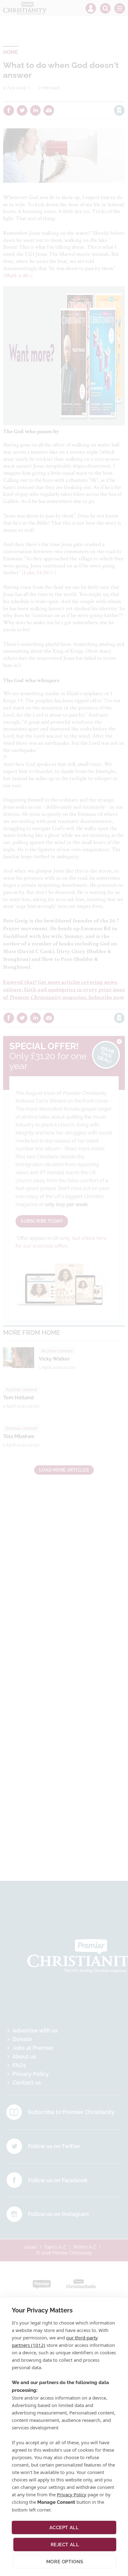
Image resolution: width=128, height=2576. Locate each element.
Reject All (65, 2545)
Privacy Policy (72, 2494)
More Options (65, 2562)
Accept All (64, 2528)
